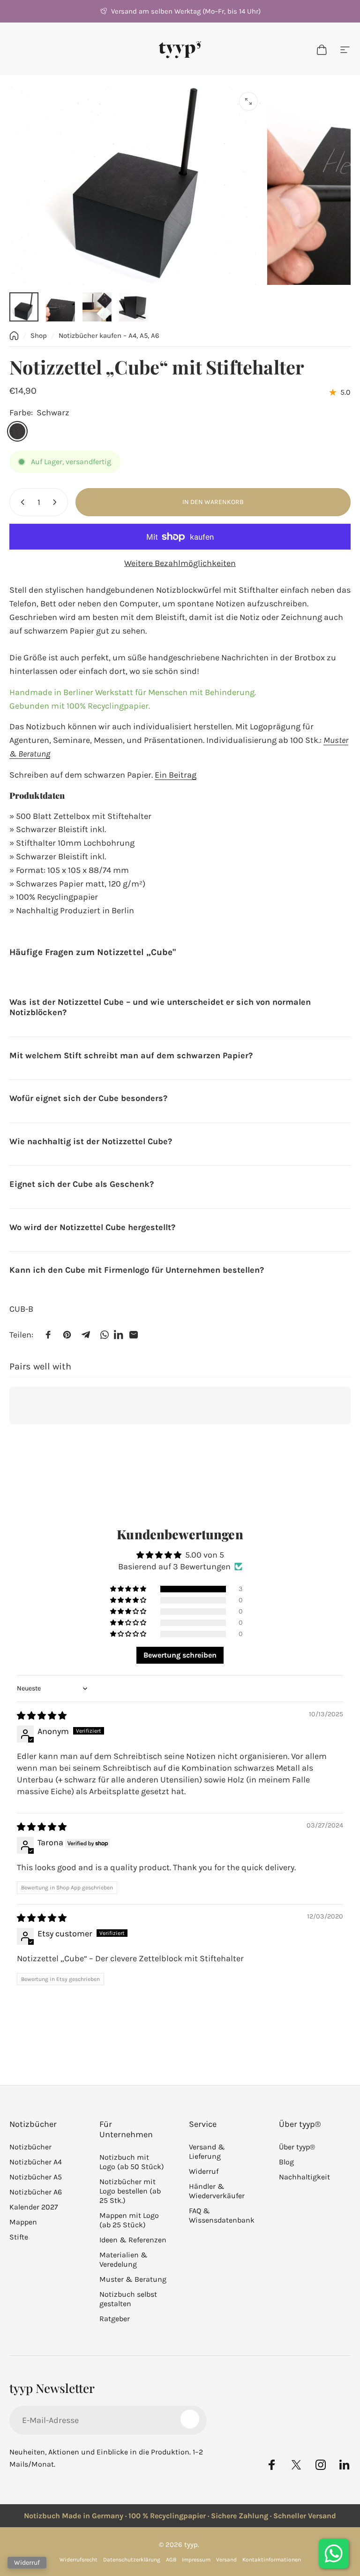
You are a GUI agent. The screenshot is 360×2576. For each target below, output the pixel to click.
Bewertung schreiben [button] (180, 1655)
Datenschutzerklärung (132, 2560)
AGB (171, 2560)
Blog (286, 2162)
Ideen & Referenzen (133, 2240)
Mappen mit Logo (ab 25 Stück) (129, 2220)
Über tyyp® (297, 2147)
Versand (226, 2560)
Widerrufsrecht (79, 2560)
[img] (42, 1716)
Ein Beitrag (176, 775)
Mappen (23, 2222)
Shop (39, 336)
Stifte (19, 2237)
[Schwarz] (17, 431)
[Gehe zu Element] (24, 307)
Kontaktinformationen (272, 2560)
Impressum (196, 2560)
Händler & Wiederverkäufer (217, 2191)
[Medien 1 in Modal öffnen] (248, 101)
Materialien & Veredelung (124, 2259)
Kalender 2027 (34, 2207)
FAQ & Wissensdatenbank (222, 2215)
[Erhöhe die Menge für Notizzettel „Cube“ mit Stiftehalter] (57, 502)
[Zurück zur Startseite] (14, 336)
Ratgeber (115, 2319)
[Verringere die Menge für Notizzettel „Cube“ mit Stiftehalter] (21, 502)
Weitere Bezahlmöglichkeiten (180, 563)
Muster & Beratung (133, 2279)
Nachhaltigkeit (304, 2177)
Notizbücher (30, 2147)
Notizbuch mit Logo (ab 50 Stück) (132, 2162)
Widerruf (204, 2171)
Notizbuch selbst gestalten (128, 2299)
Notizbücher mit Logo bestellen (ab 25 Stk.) (130, 2191)
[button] (129, 1589)
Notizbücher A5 (36, 2177)
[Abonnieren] (190, 2419)
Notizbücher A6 (36, 2192)
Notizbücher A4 (36, 2162)
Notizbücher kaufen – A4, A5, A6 (109, 336)
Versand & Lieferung (207, 2152)
